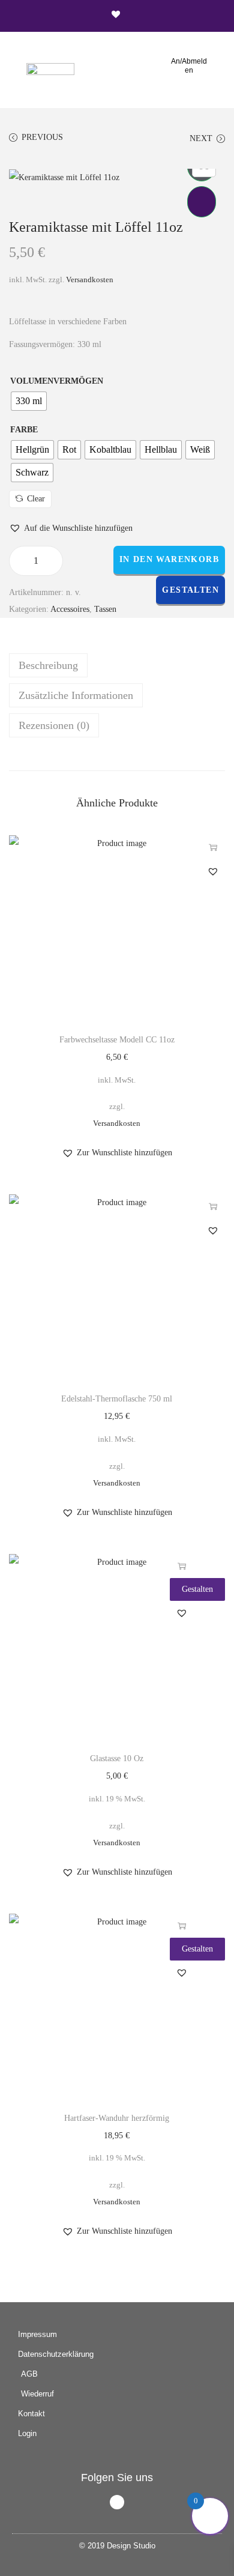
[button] (117, 67)
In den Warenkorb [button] (182, 1566)
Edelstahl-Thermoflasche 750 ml (117, 1399)
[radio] (29, 401)
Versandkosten (90, 280)
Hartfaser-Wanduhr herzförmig (117, 2118)
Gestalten (190, 590)
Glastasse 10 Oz (117, 1758)
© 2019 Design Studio (117, 2546)
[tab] (117, 665)
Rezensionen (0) (54, 725)
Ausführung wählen (213, 847)
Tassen (105, 609)
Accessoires (70, 609)
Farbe (24, 430)
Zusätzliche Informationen (76, 695)
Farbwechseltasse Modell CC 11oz (117, 1040)
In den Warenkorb (169, 559)
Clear (36, 499)
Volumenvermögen (57, 381)
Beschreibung (48, 665)
